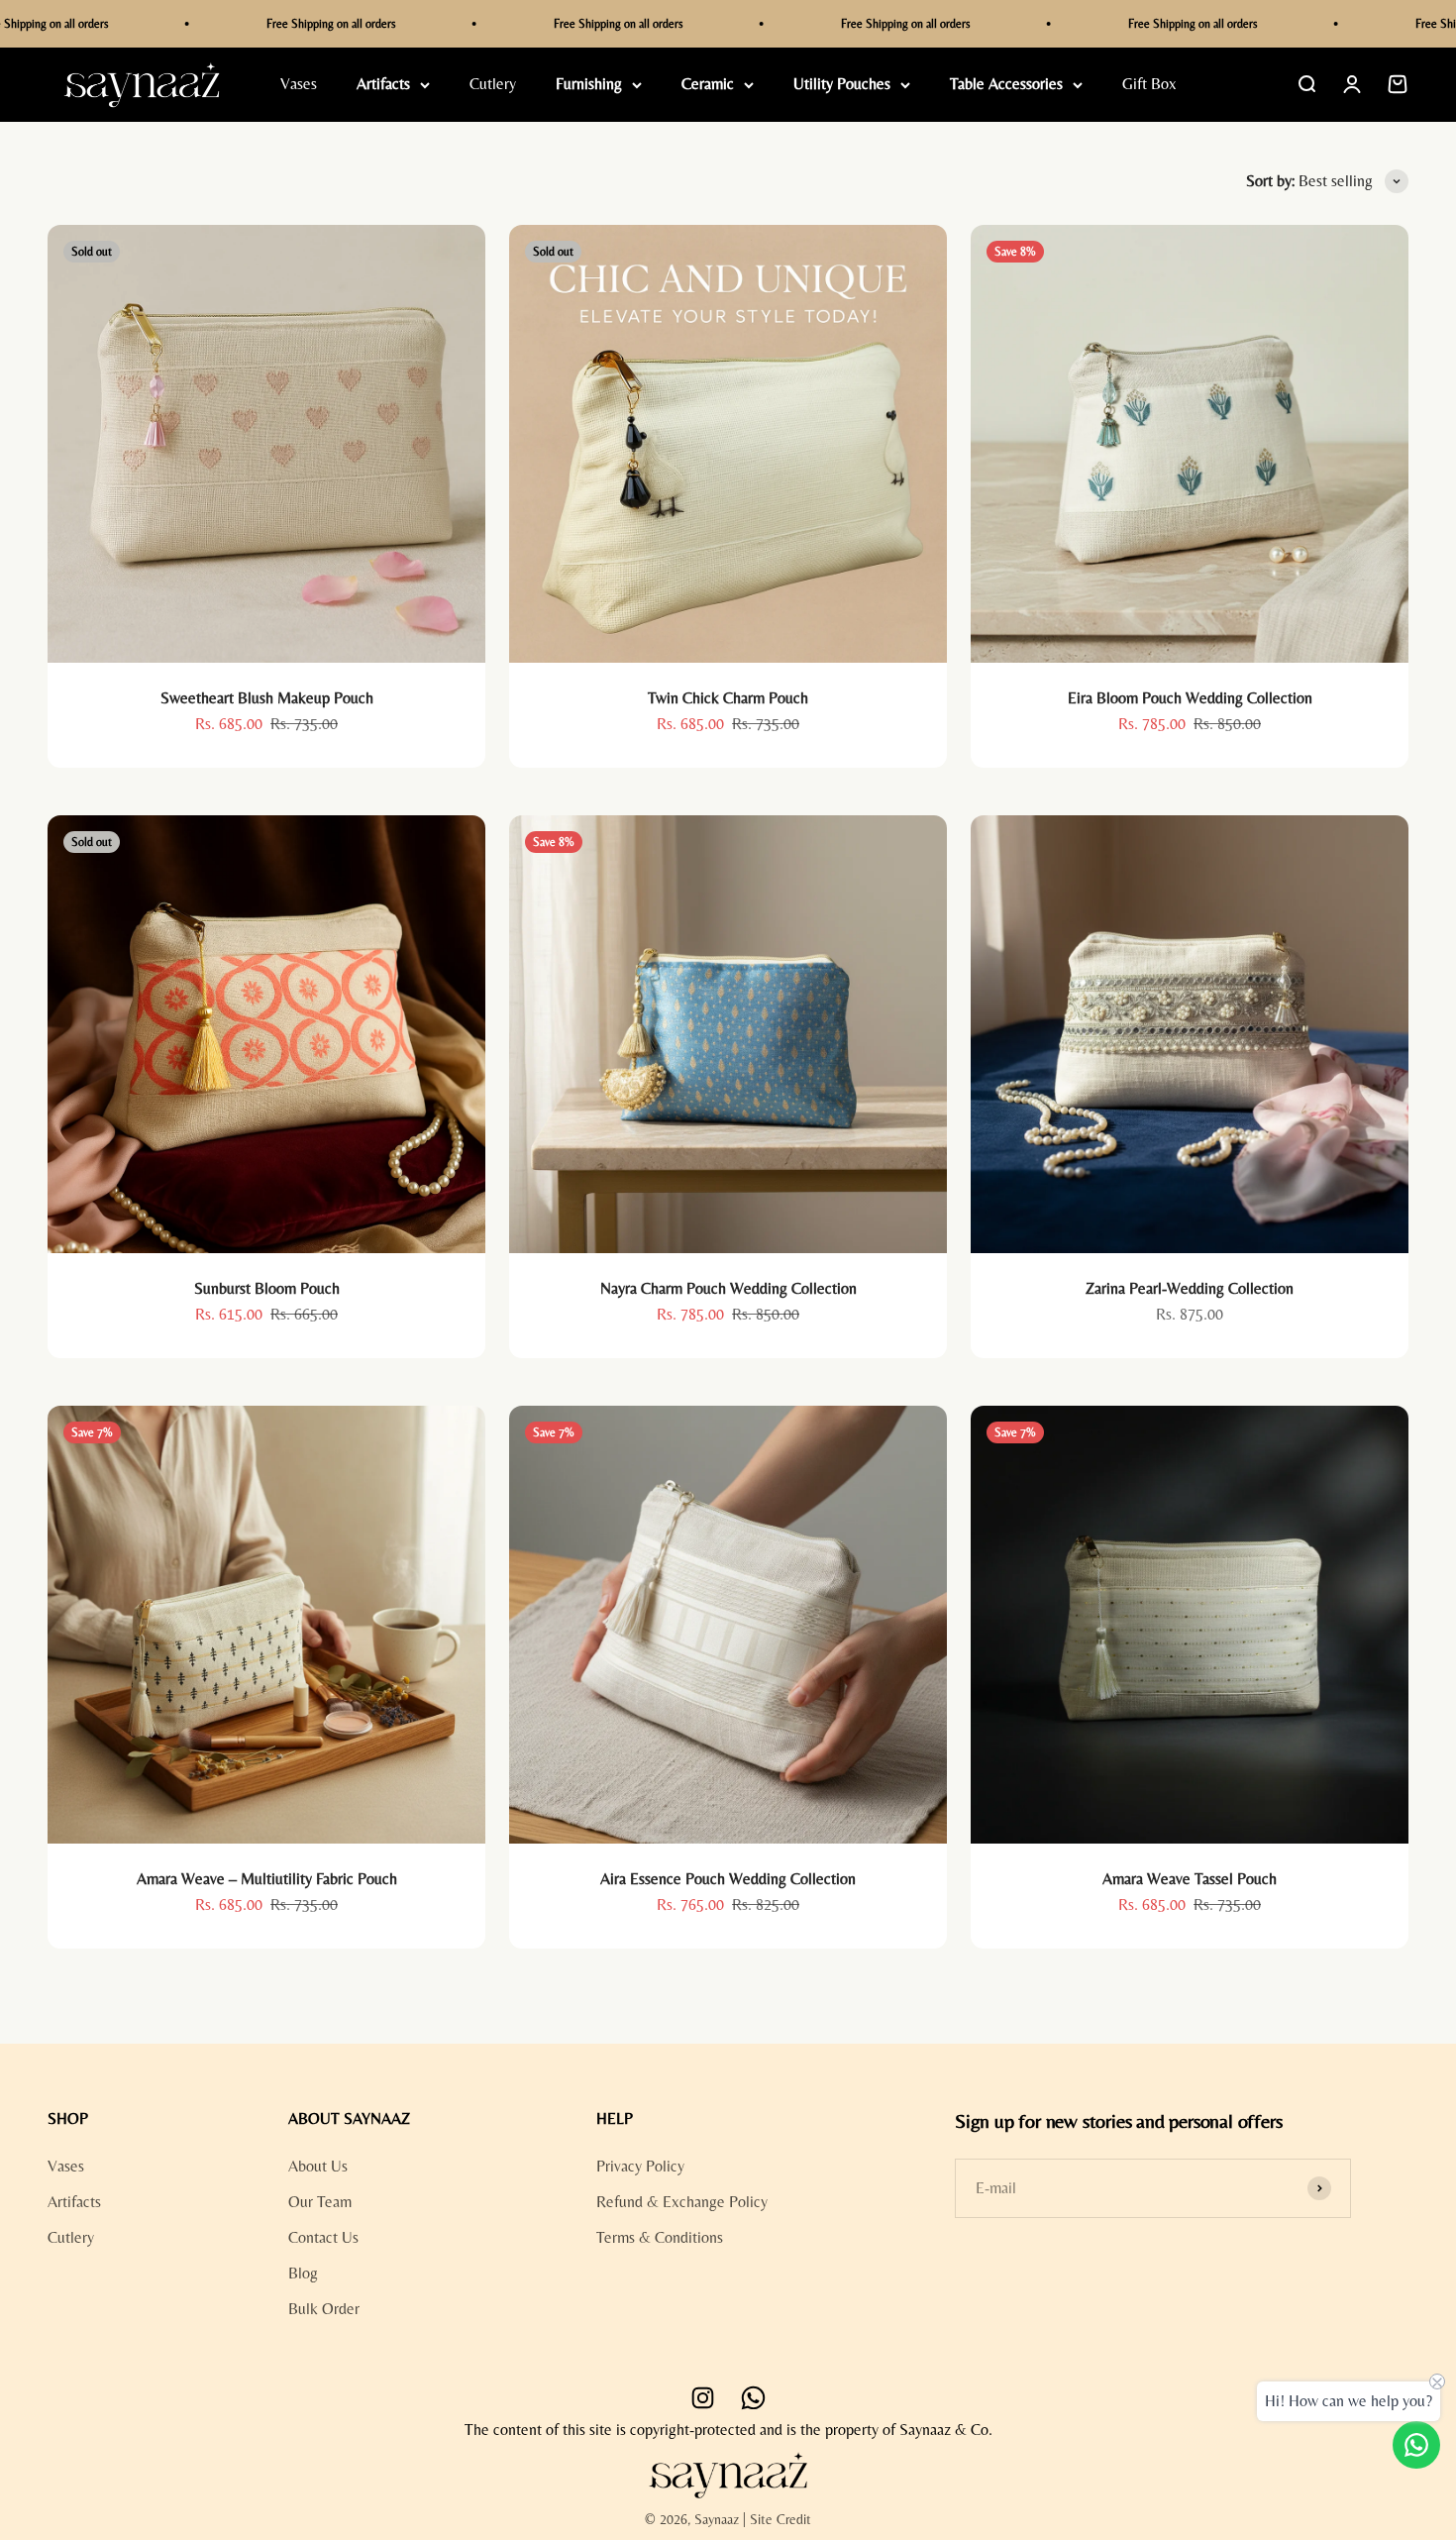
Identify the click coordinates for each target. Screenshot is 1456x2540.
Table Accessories (1006, 85)
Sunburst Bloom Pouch (267, 1288)
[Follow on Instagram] (703, 2398)
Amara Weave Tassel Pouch (1190, 1879)
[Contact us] (1416, 2445)
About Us (318, 2166)
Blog (303, 2273)
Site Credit (780, 2519)
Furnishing (589, 85)
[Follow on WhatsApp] (753, 2398)
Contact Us (323, 2237)
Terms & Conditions (660, 2237)
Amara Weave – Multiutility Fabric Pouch (267, 1879)
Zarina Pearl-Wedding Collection (1190, 1288)
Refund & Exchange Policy (682, 2202)
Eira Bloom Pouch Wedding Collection (1190, 698)
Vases (299, 85)
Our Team (320, 2202)
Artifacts (383, 85)
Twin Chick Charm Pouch (728, 698)
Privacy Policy (640, 2166)
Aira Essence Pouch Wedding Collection (728, 1879)
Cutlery (493, 85)
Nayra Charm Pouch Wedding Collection (728, 1288)
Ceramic (708, 85)
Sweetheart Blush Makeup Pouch (267, 698)
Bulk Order (324, 2309)
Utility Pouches (842, 85)
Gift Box (1149, 85)
